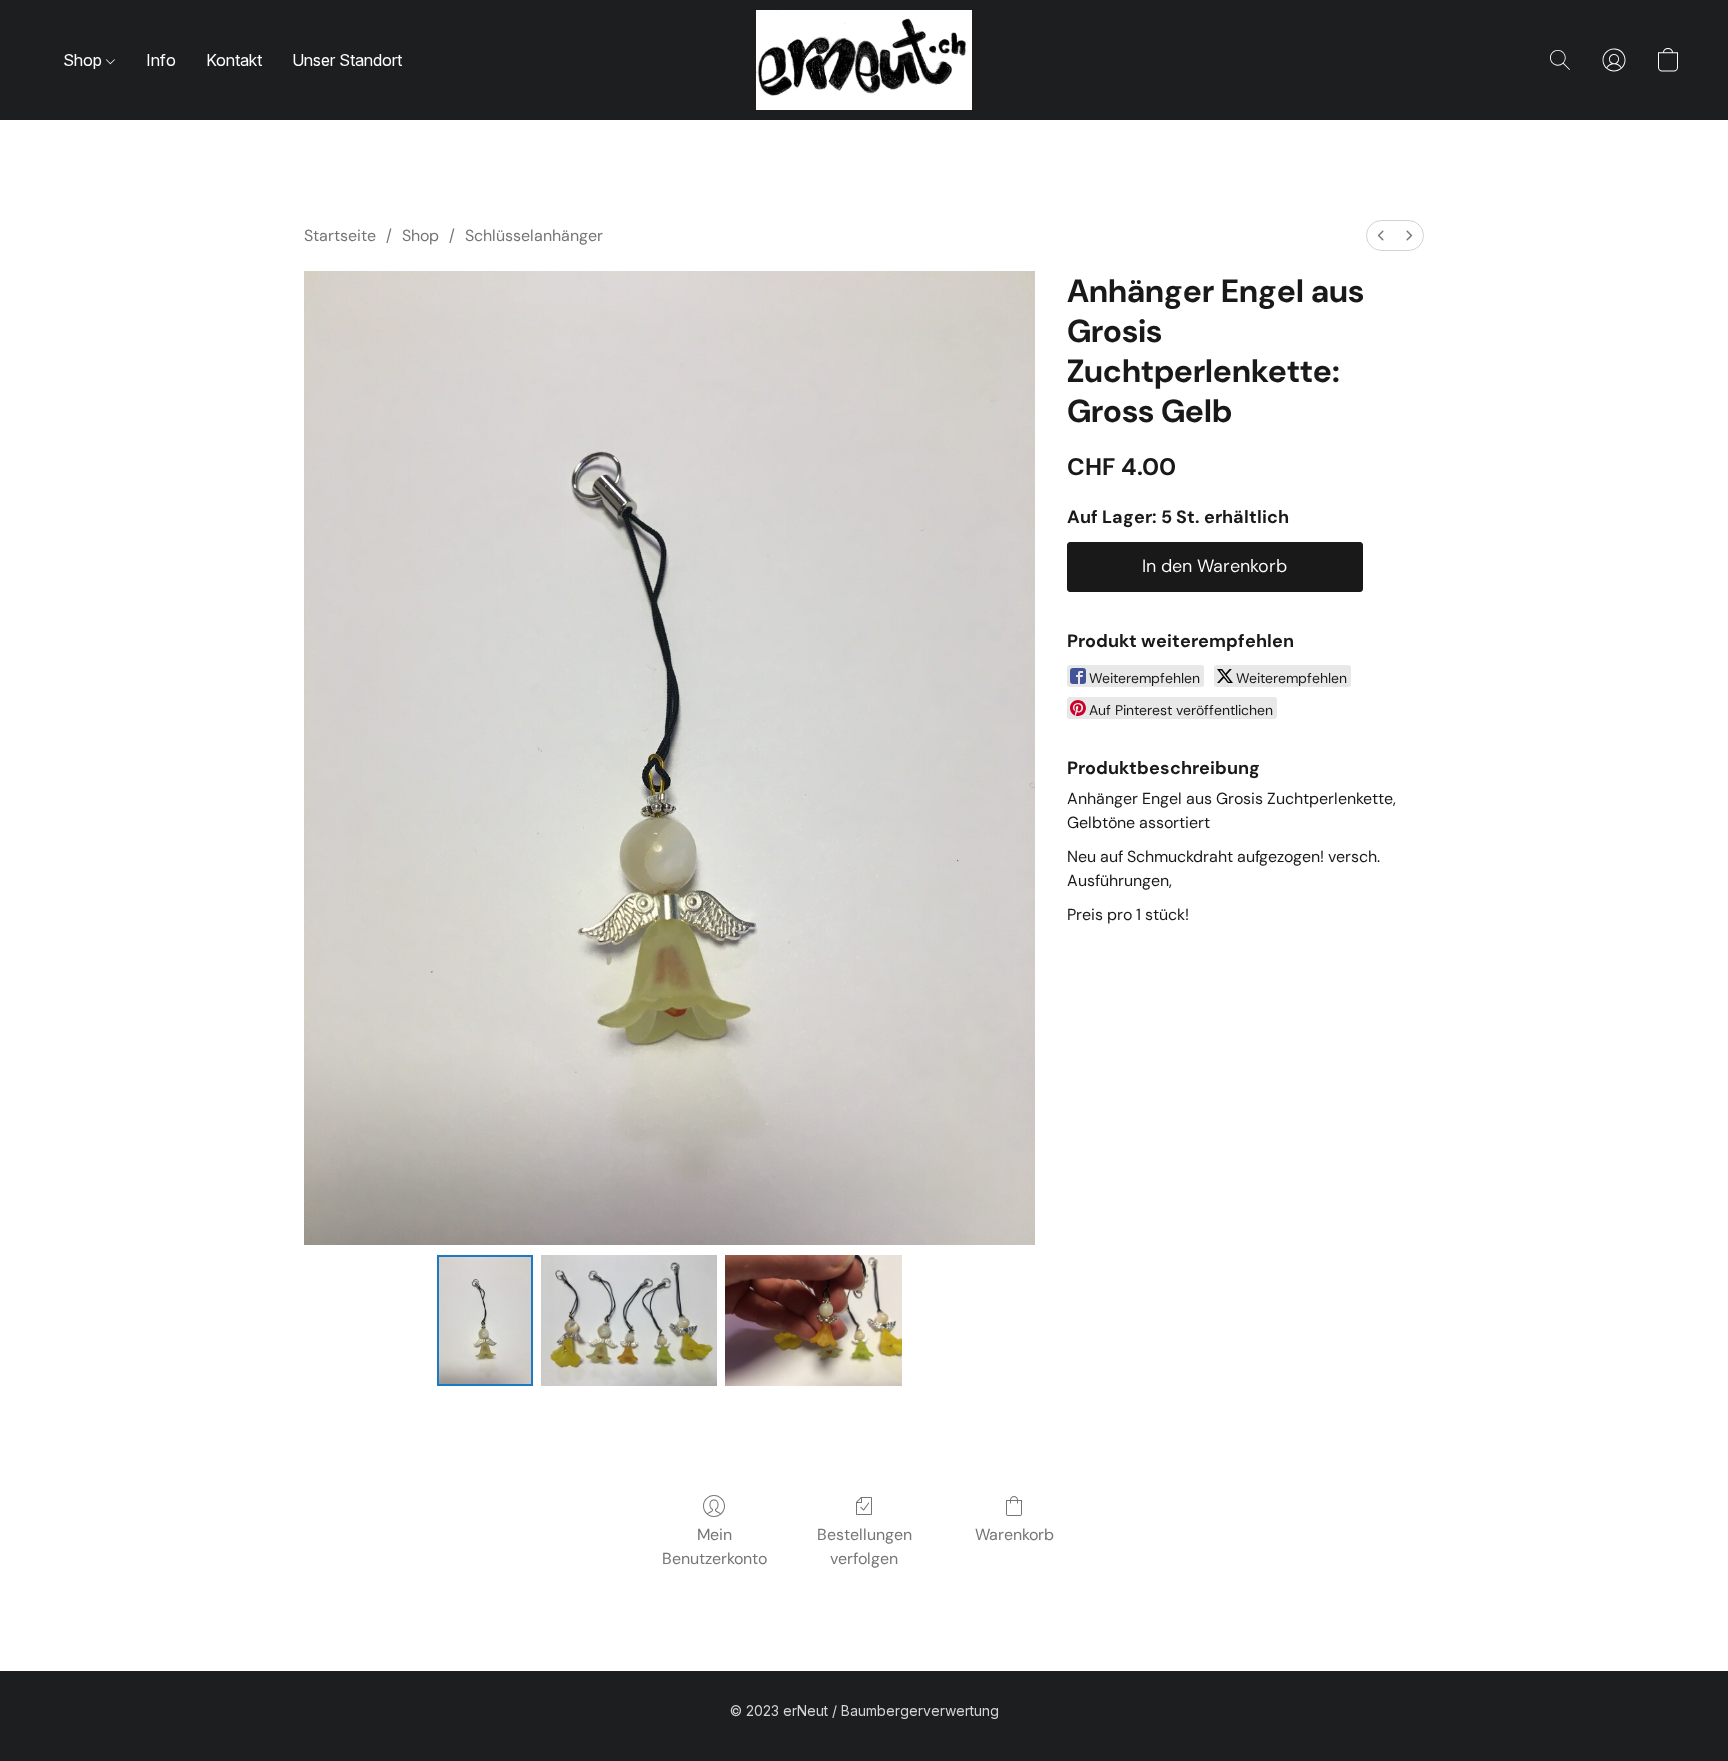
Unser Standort (347, 60)
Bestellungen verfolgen (864, 1546)
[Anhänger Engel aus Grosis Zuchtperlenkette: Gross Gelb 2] (813, 1320)
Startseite (340, 235)
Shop (84, 60)
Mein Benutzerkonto (714, 1546)
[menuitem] (1381, 235)
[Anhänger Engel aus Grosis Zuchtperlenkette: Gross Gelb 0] (485, 1320)
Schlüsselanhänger (534, 235)
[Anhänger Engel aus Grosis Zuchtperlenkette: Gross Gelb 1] (629, 1320)
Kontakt (234, 60)
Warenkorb (1014, 1534)
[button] (864, 60)
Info (161, 60)
